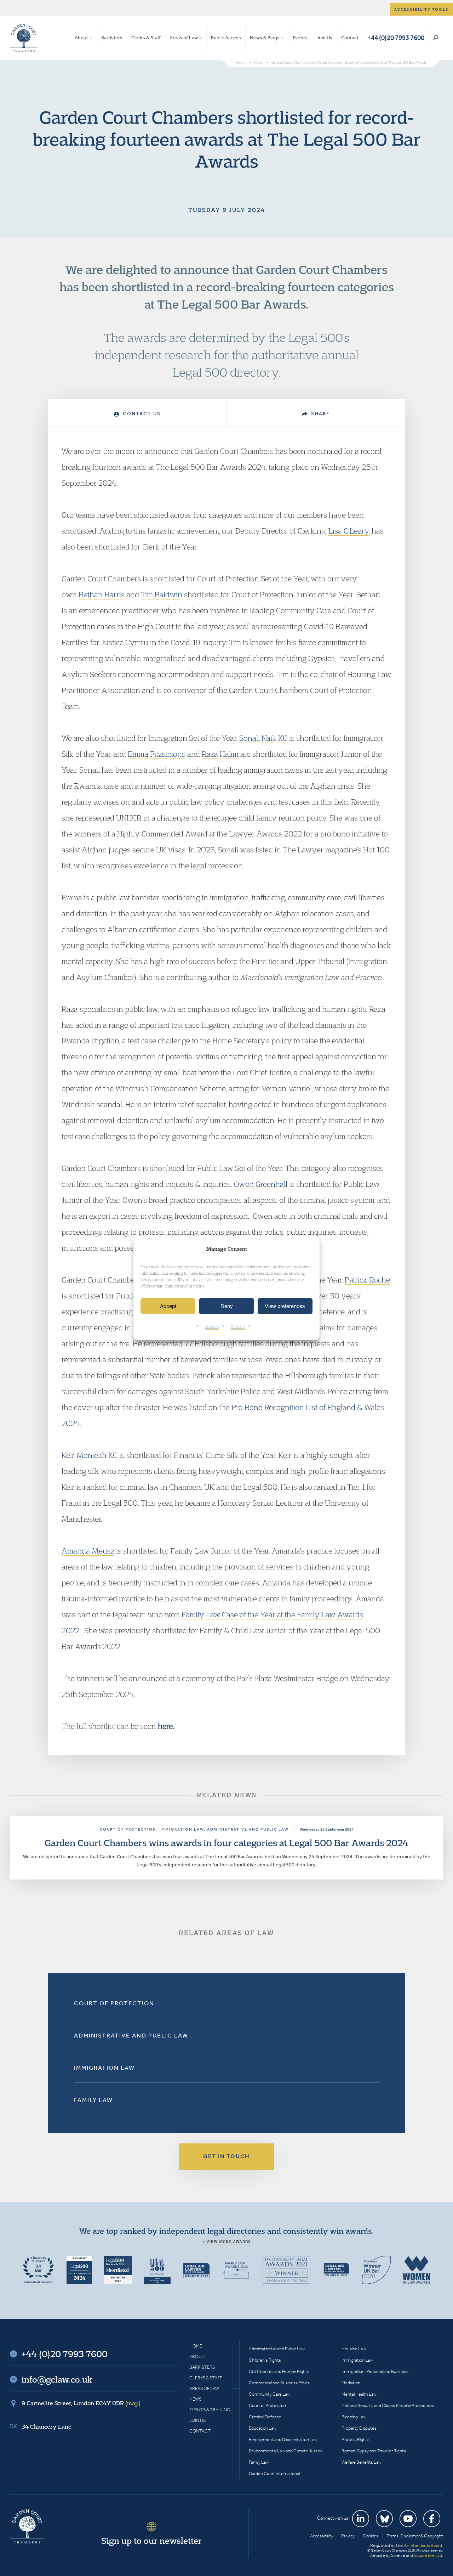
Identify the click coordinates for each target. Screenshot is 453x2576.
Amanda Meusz (88, 1551)
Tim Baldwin (162, 594)
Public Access (226, 38)
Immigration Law (104, 2068)
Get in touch (226, 2156)
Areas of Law (184, 38)
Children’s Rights (265, 2360)
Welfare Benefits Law (362, 2462)
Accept (168, 1306)
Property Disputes (359, 2428)
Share (320, 414)
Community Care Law (269, 2394)
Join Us (324, 38)
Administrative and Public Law (131, 2035)
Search (436, 38)
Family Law (93, 2100)
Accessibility (322, 2536)
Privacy (238, 1327)
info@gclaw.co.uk (57, 2379)
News (195, 2399)
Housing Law (354, 2349)
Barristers (112, 38)
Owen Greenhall (261, 1184)
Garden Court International (274, 2473)
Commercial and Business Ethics (279, 2383)
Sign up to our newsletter (151, 2541)
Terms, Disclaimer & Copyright (415, 2536)
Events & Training (210, 2410)
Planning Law (354, 2417)
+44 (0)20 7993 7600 (396, 38)
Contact (350, 38)
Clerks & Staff (146, 38)
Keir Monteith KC (90, 1455)
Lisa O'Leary (349, 531)
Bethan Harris (102, 594)
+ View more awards (227, 2242)
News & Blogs (265, 38)
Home (196, 2346)
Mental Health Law (359, 2394)
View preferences (285, 1306)
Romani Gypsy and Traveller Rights (374, 2451)
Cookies (212, 1327)
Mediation (351, 2383)
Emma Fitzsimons (157, 754)
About (81, 38)
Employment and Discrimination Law (283, 2439)
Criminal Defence (265, 2417)
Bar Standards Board (423, 2545)
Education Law (263, 2428)
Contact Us (141, 414)
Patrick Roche (367, 1280)
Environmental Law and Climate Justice (286, 2451)
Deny (227, 1306)
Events (300, 38)
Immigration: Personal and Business (375, 2371)
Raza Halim (220, 754)
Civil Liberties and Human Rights (279, 2371)
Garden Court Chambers (24, 38)
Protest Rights (355, 2439)
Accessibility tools (422, 9)
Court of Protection (114, 2003)
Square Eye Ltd (428, 2555)
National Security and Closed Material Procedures (388, 2405)
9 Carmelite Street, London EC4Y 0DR (81, 2403)
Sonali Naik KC (263, 738)
